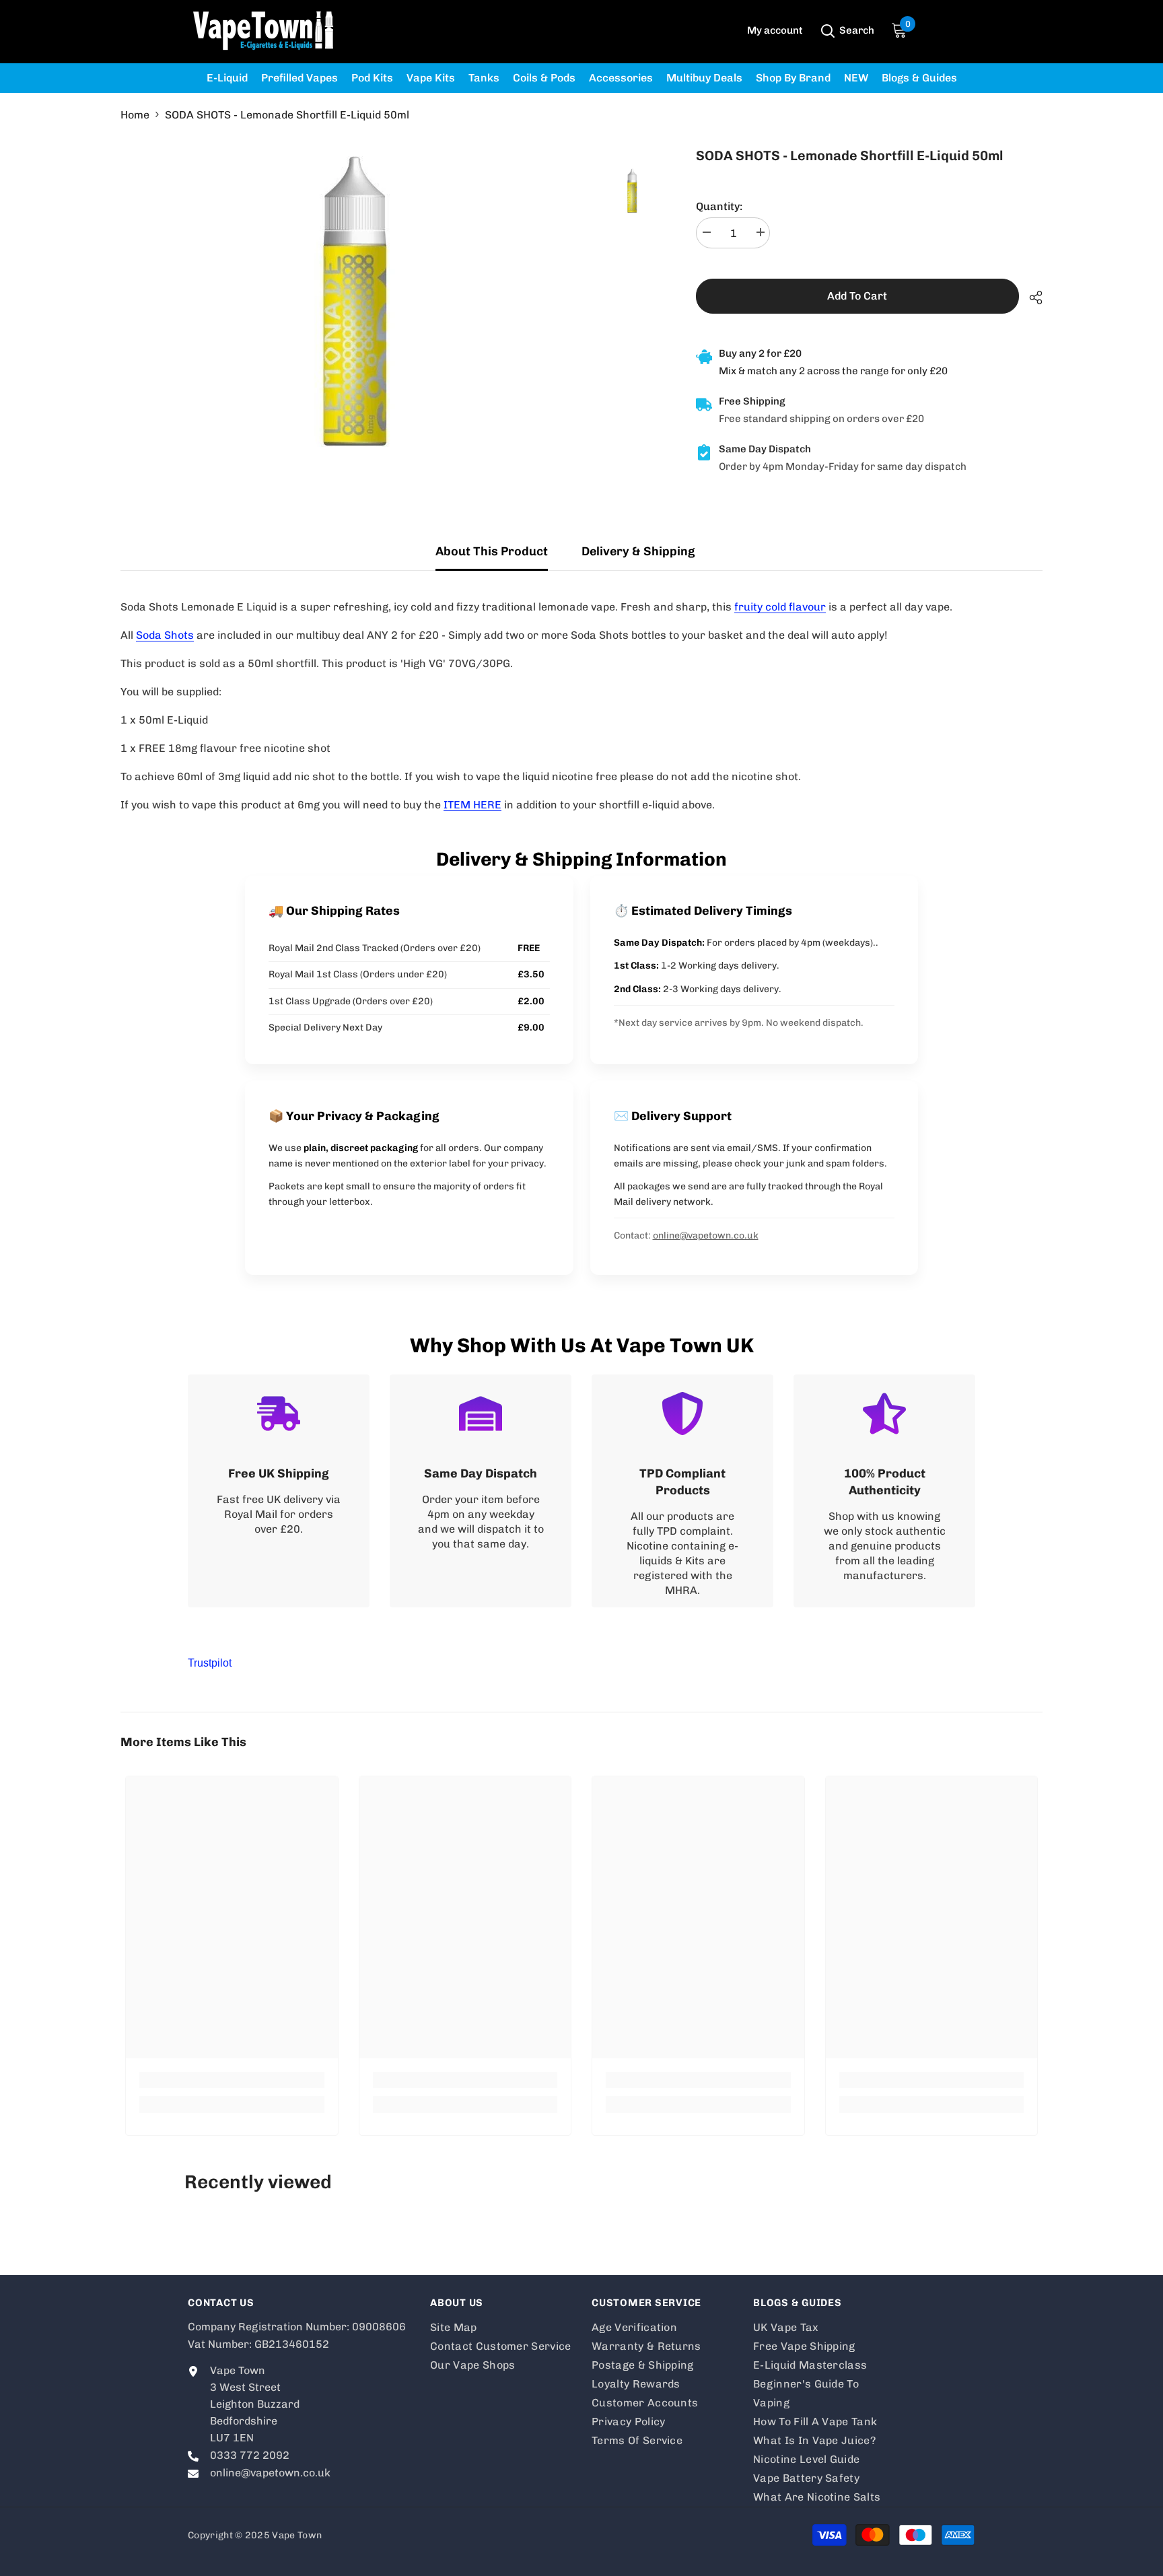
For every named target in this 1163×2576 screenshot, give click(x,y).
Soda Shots (165, 635)
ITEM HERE (472, 805)
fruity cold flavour (780, 607)
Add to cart (857, 296)
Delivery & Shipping (638, 551)
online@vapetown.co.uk (706, 1235)
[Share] (1031, 298)
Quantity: (719, 206)
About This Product (492, 551)
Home (135, 115)
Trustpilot (210, 1663)
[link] (279, 1491)
